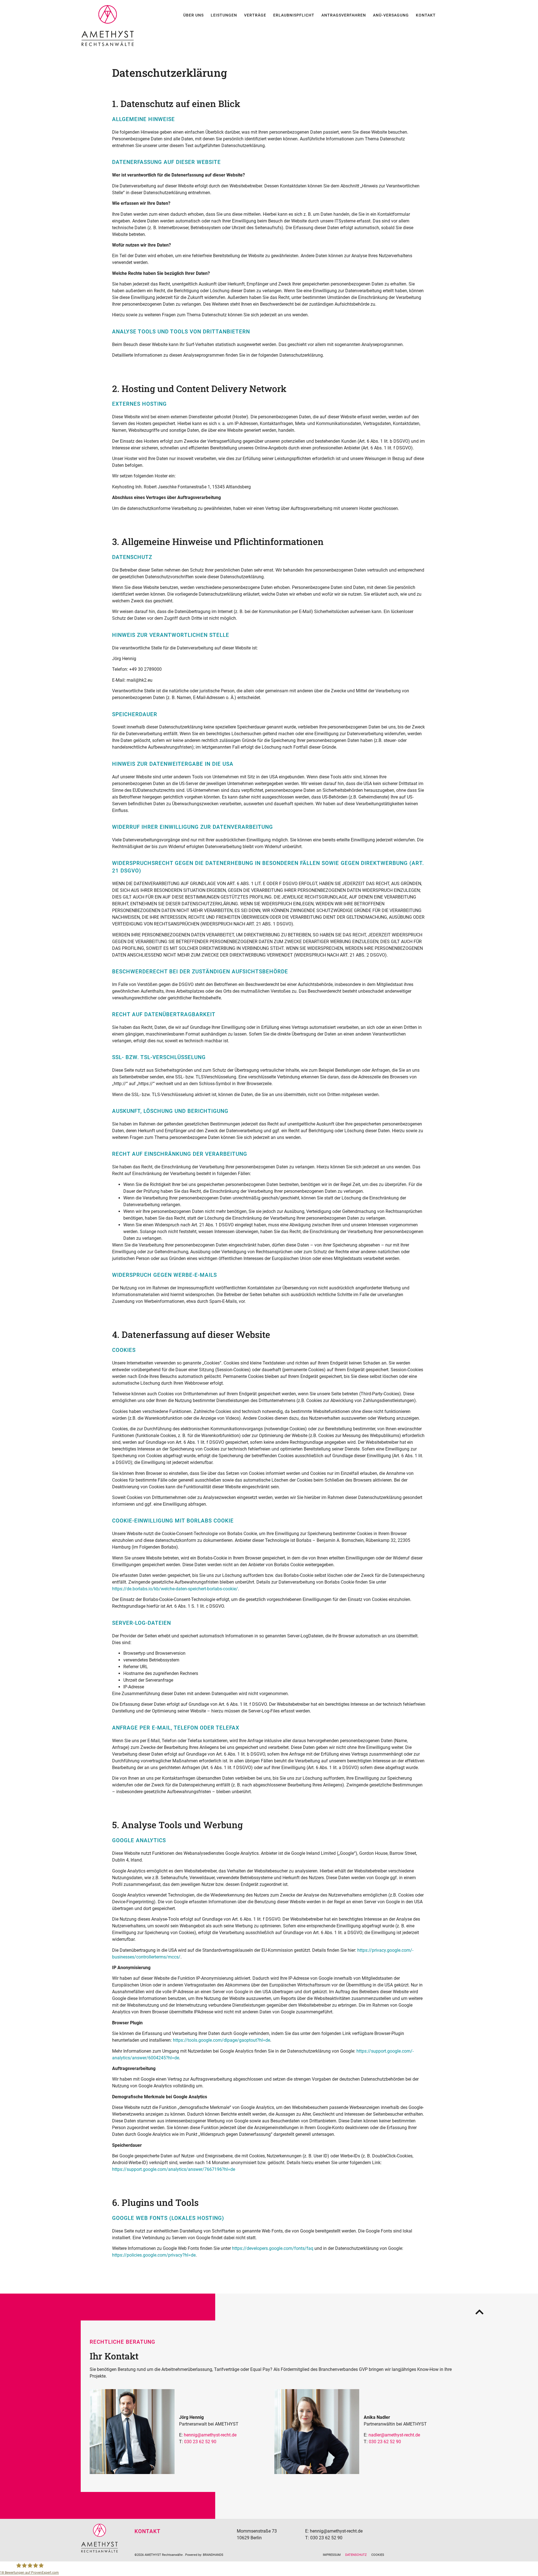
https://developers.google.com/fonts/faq (273, 2248)
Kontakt (426, 15)
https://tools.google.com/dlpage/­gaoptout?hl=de (222, 2040)
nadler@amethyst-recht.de (394, 2435)
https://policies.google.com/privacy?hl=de (154, 2255)
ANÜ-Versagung (391, 15)
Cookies (378, 2555)
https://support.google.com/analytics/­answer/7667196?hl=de (174, 2169)
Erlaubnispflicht (294, 15)
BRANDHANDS (213, 2555)
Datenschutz (356, 2555)
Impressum (332, 2555)
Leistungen (224, 15)
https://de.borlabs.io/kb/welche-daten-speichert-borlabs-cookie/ (175, 1589)
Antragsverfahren (344, 15)
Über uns (193, 15)
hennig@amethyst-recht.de (210, 2435)
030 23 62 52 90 (200, 2442)
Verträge (255, 15)
